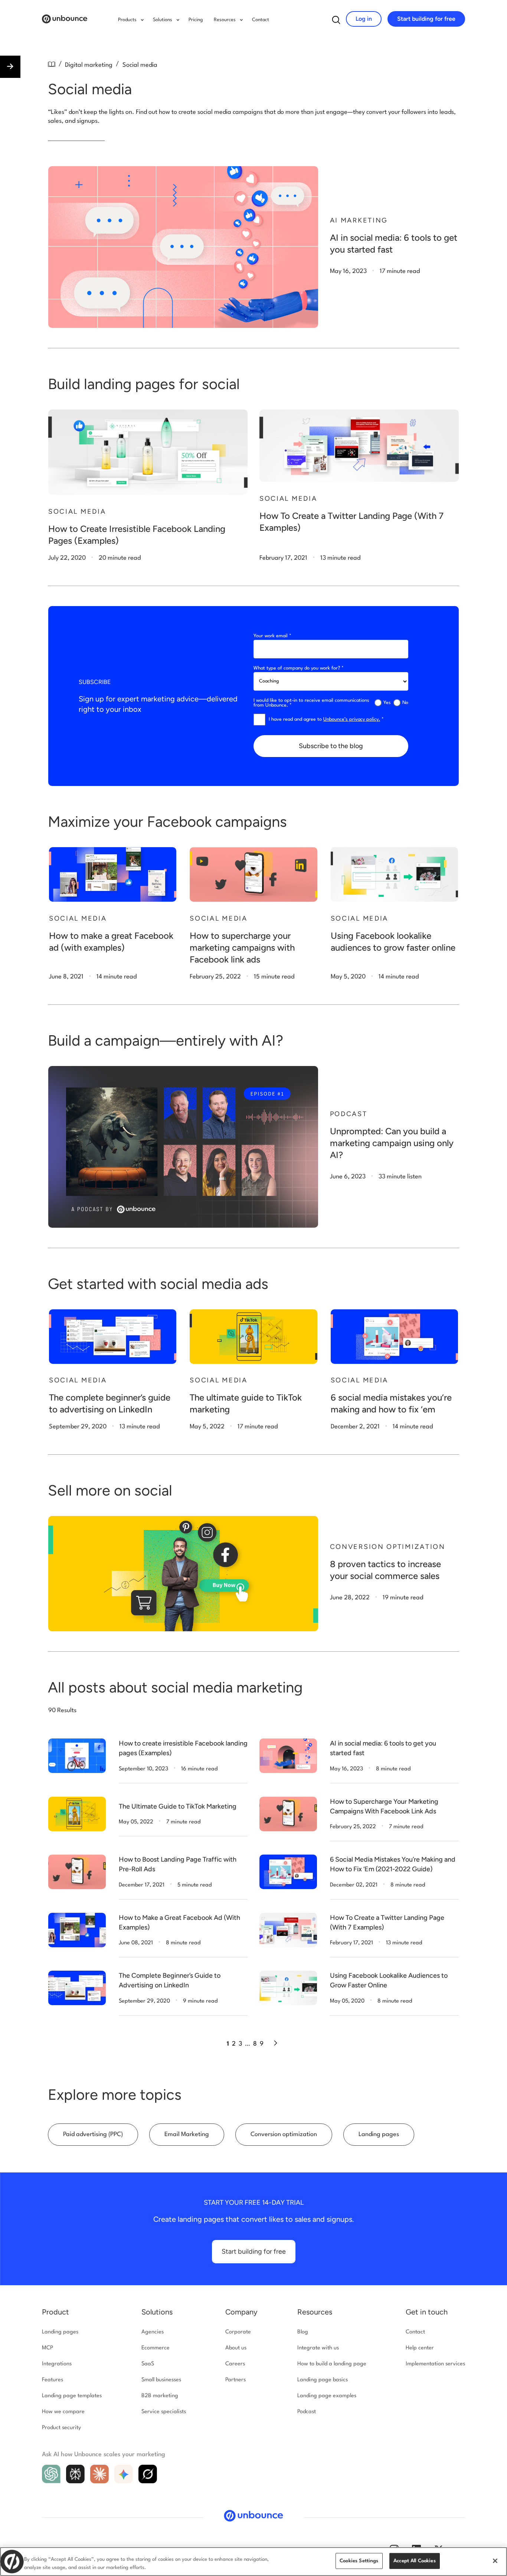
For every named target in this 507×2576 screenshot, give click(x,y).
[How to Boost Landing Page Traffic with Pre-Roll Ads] (77, 1872)
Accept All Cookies (415, 2561)
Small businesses (161, 2380)
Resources (315, 2312)
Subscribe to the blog (331, 746)
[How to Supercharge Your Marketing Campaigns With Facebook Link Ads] (288, 1814)
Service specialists (164, 2412)
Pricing (196, 20)
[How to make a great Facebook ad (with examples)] (113, 874)
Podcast (307, 2412)
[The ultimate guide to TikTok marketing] (253, 1337)
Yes (387, 703)
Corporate (238, 2332)
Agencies (153, 2332)
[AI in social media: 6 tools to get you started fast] (183, 247)
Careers (235, 2364)
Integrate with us (318, 2348)
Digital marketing (89, 65)
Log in (364, 19)
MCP (48, 2348)
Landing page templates (72, 2396)
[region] (253, 2562)
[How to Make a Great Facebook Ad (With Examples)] (77, 1930)
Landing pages (60, 2332)
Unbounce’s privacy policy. (352, 719)
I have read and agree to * (326, 719)
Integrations (57, 2364)
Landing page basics (323, 2380)
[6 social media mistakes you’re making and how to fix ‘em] (394, 1337)
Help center (420, 2348)
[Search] (336, 22)
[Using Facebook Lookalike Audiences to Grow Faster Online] (288, 1988)
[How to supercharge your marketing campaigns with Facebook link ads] (253, 874)
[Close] (495, 2561)
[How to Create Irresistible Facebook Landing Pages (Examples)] (148, 452)
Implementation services (435, 2364)
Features (53, 2380)
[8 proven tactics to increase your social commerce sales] (183, 1574)
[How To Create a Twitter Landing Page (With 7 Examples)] (359, 446)
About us (236, 2348)
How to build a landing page (332, 2364)
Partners (235, 2380)
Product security (61, 2428)
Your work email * (272, 636)
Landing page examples (327, 2396)
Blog (303, 2332)
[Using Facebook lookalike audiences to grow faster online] (394, 874)
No (405, 703)
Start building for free (426, 19)
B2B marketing (160, 2396)
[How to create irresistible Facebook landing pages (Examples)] (77, 1756)
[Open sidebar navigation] (10, 67)
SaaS (148, 2364)
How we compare (63, 2412)
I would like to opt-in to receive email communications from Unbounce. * (311, 703)
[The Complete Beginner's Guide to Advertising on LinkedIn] (77, 1988)
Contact (261, 20)
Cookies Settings (359, 2561)
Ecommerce (156, 2348)
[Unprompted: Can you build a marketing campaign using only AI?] (183, 1147)
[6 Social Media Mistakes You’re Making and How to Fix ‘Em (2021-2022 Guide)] (288, 1872)
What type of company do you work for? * (299, 668)
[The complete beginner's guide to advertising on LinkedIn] (113, 1337)
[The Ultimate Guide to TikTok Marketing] (77, 1814)
